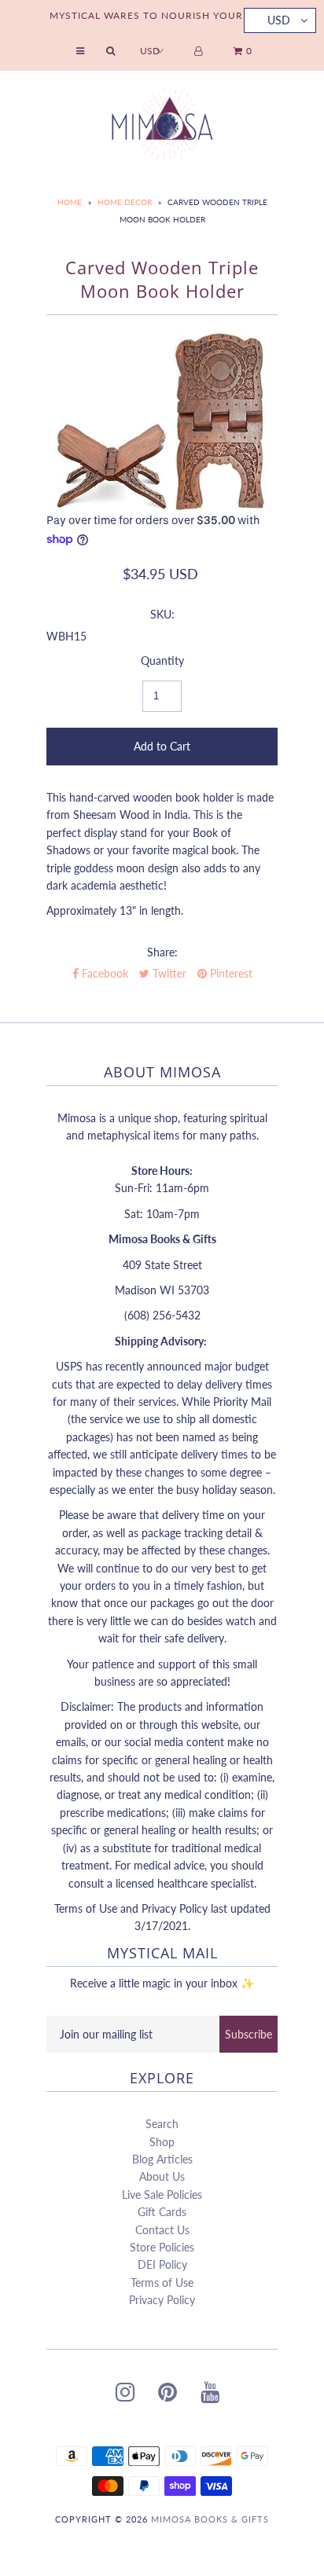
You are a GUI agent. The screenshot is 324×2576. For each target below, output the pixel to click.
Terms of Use (162, 2282)
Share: (162, 952)
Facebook (103, 973)
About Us (162, 2176)
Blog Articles (162, 2159)
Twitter (168, 973)
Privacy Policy (162, 2300)
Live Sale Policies (162, 2194)
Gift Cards (162, 2212)
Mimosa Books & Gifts (210, 2519)
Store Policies (162, 2247)
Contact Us (162, 2230)
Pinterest (230, 973)
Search (162, 2124)
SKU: (162, 614)
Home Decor (125, 202)
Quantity (162, 661)
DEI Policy (162, 2264)
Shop (162, 2142)
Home (70, 202)
